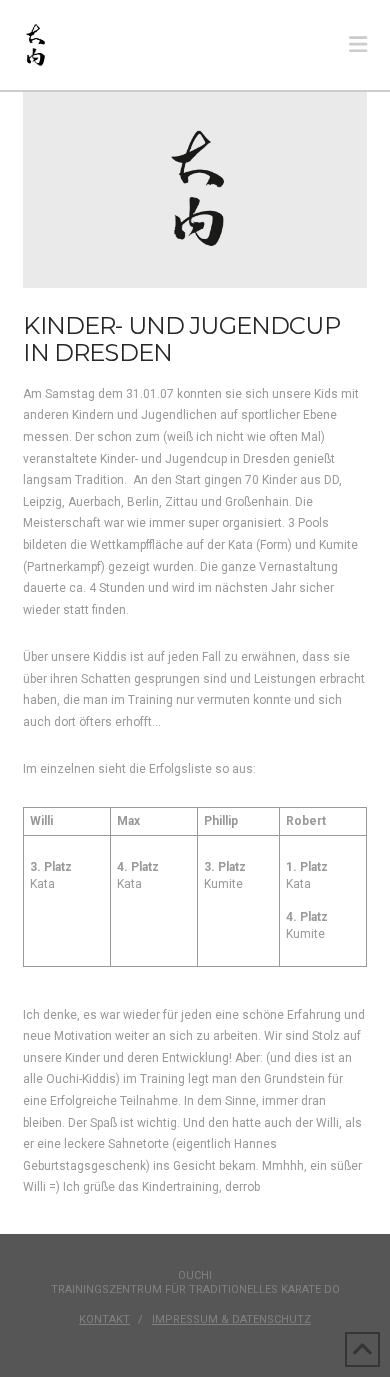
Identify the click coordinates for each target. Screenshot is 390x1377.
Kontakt (104, 1319)
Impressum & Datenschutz (231, 1319)
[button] (358, 45)
